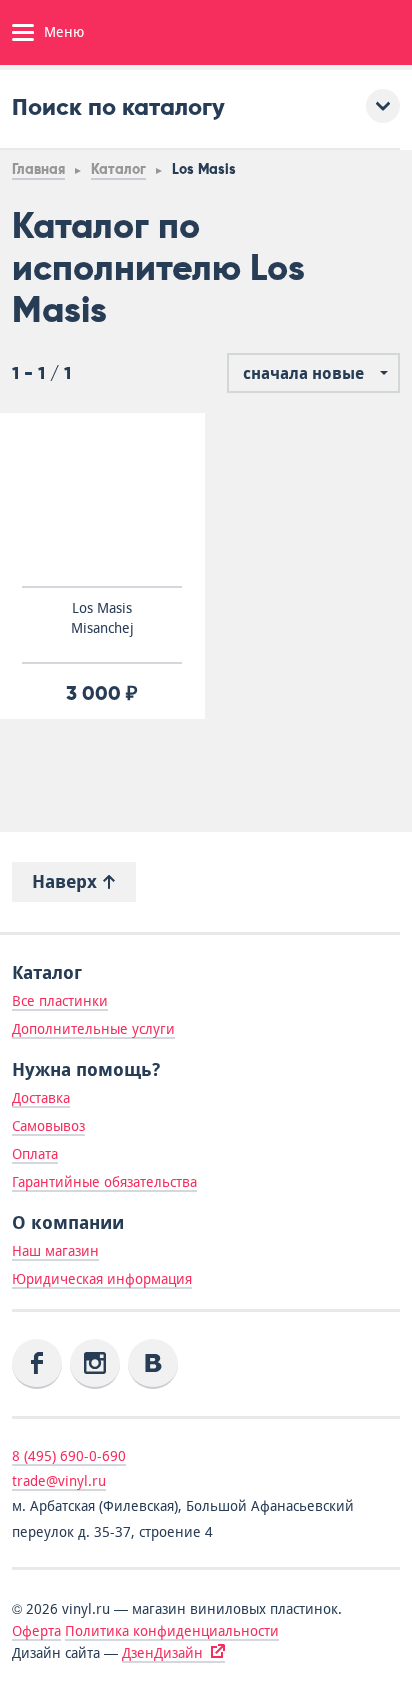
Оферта (36, 1631)
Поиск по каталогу (118, 106)
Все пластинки (60, 1001)
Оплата (35, 1154)
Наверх (67, 881)
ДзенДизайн (162, 1653)
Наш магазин (55, 1251)
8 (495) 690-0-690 (69, 1456)
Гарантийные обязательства (104, 1182)
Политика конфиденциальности (172, 1631)
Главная (38, 169)
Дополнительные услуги (93, 1029)
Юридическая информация (102, 1279)
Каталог (118, 169)
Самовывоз (48, 1126)
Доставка (41, 1098)
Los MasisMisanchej (102, 618)
